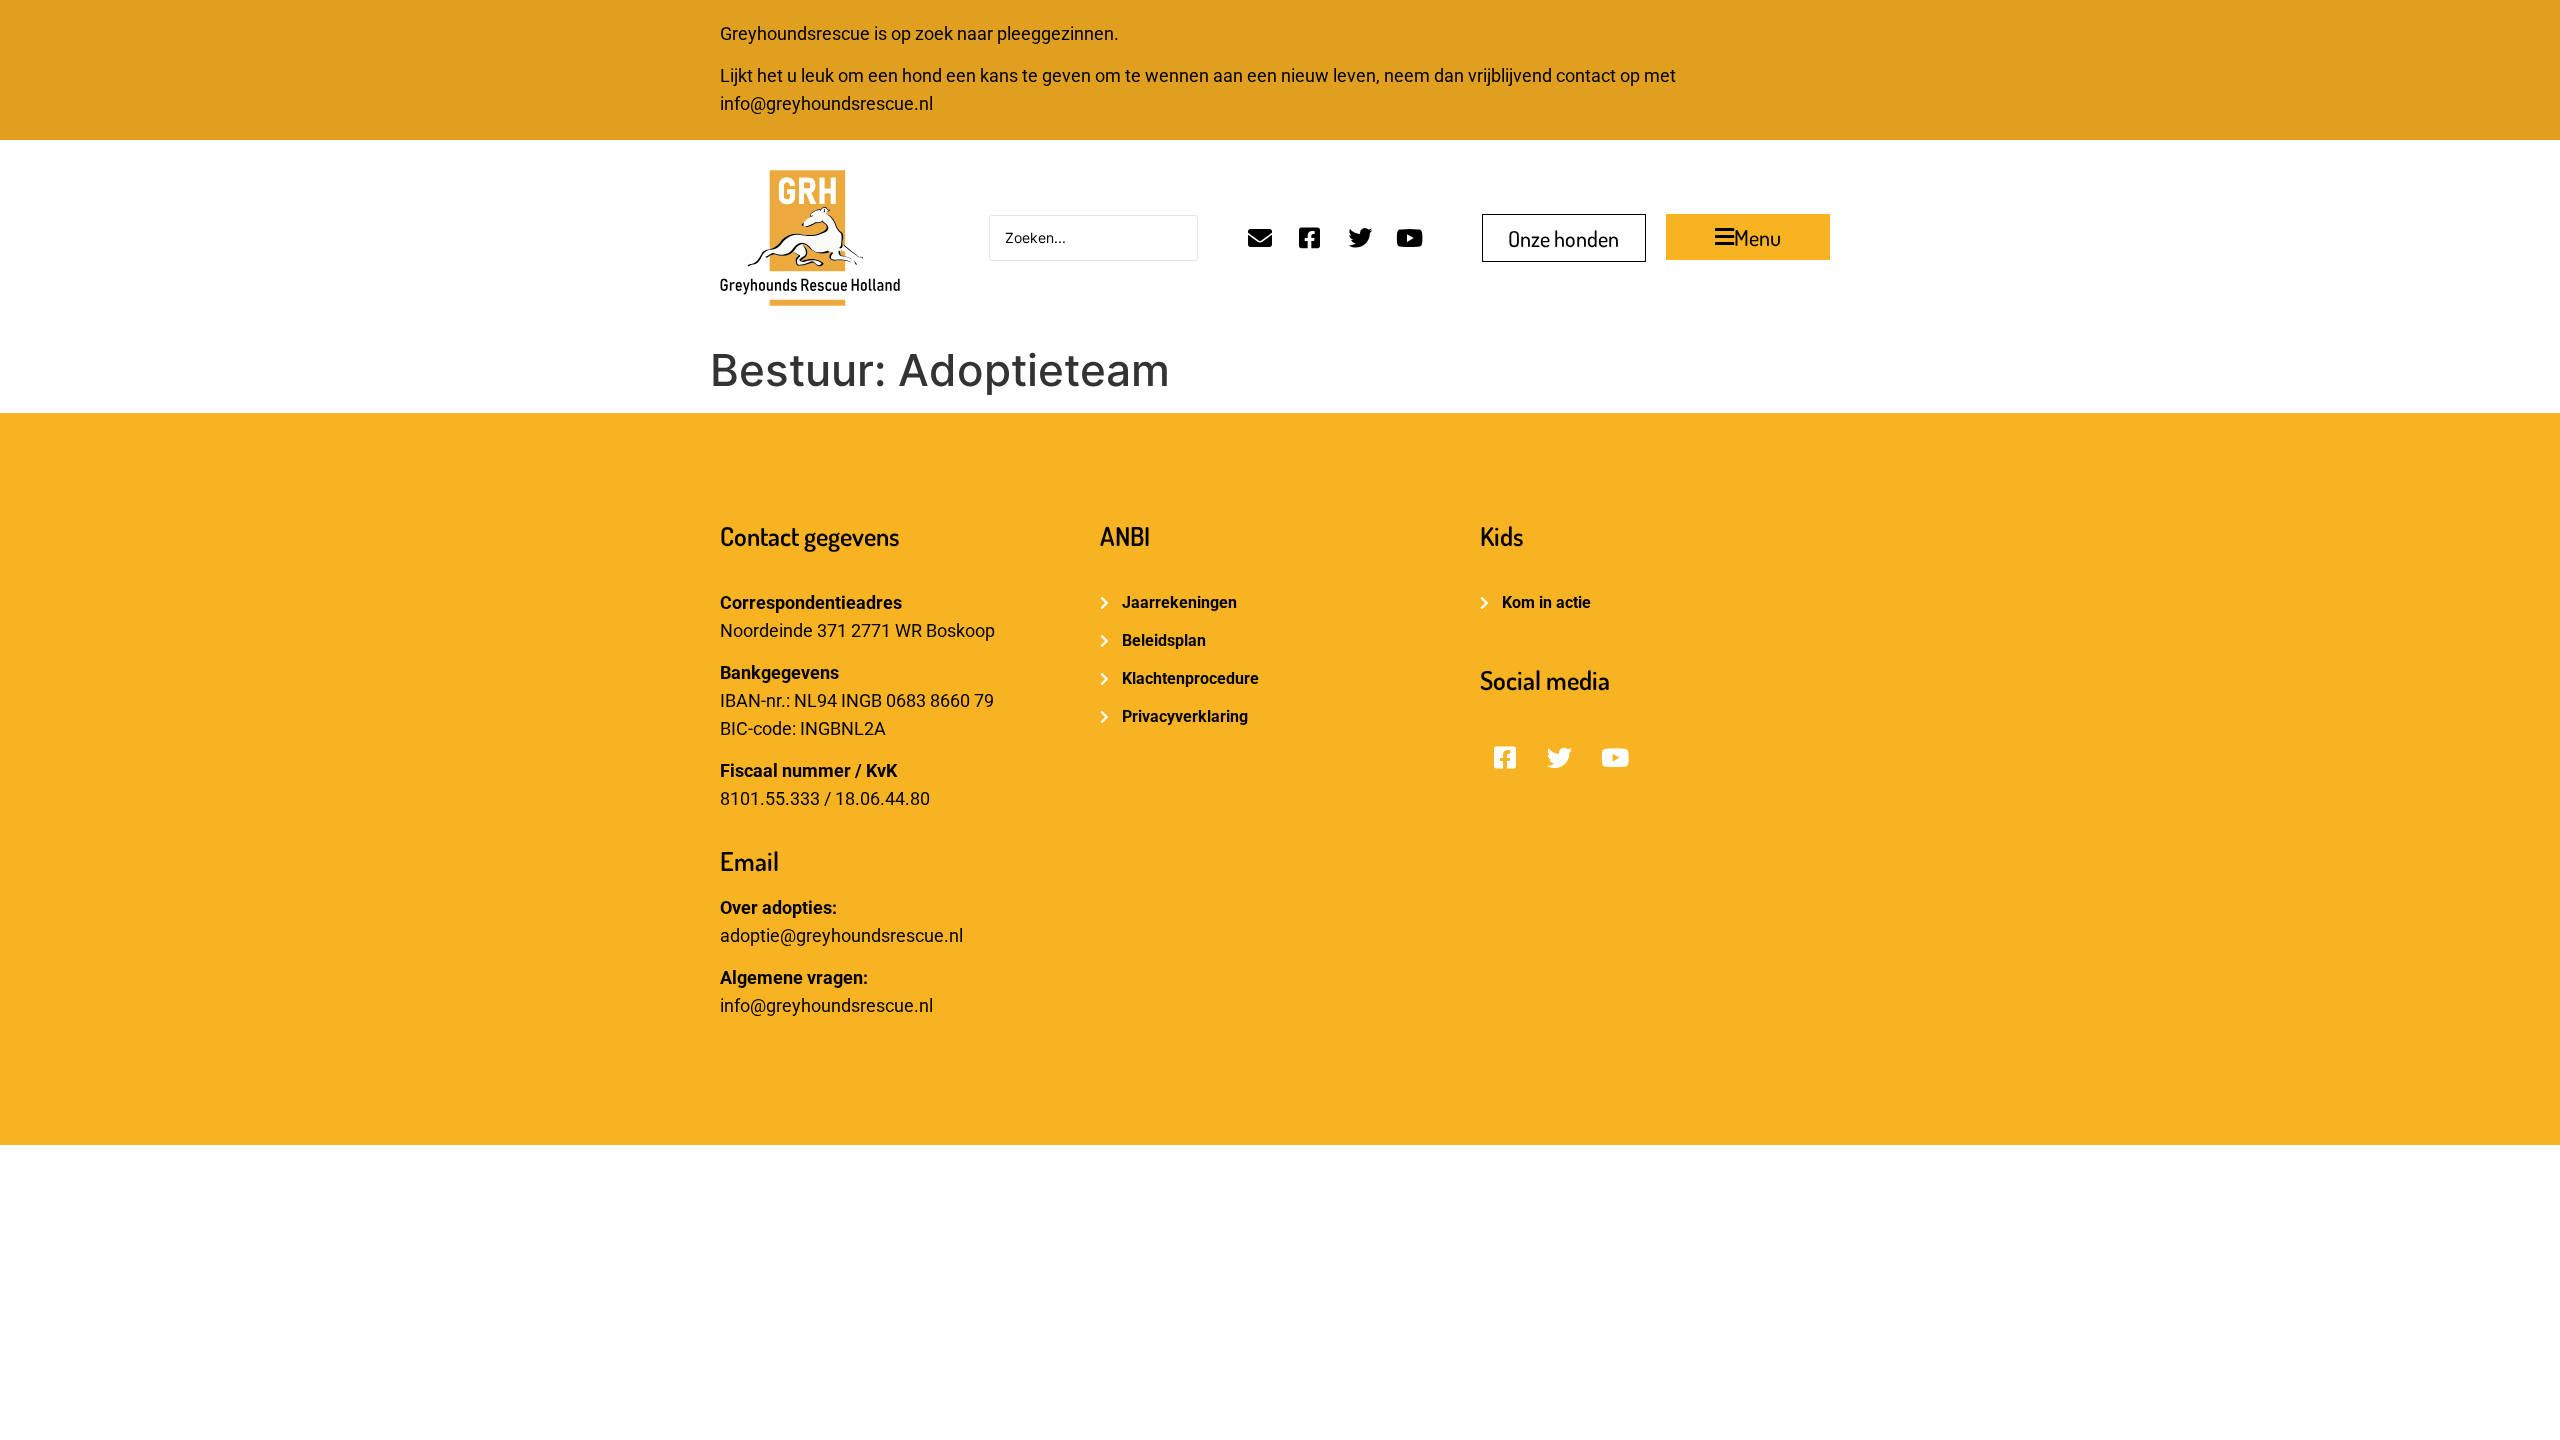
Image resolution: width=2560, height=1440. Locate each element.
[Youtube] (1410, 238)
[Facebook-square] (1310, 238)
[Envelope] (1260, 238)
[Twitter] (1360, 238)
